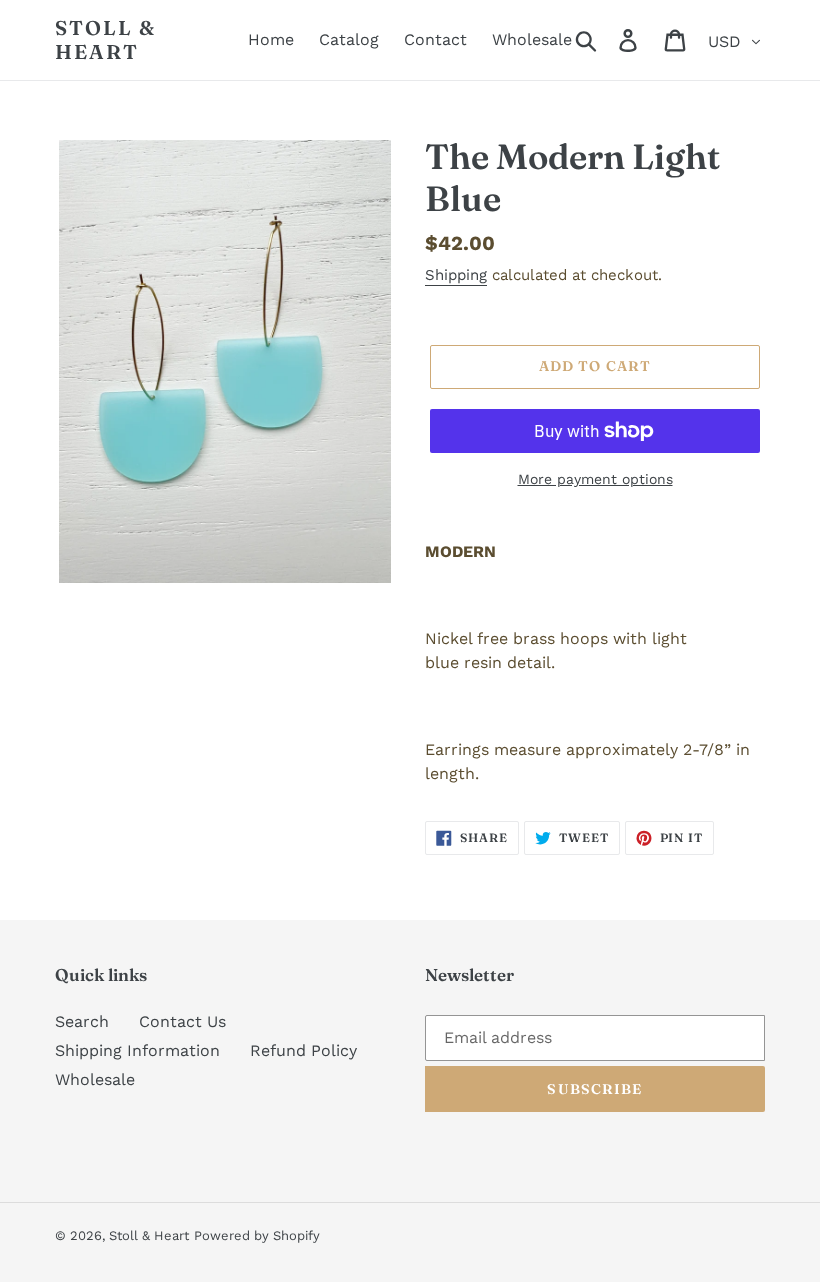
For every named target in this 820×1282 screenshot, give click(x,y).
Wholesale (95, 1079)
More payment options (595, 479)
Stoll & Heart (105, 40)
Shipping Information (137, 1050)
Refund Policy (303, 1050)
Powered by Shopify (257, 1235)
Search (82, 1021)
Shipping (456, 275)
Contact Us (182, 1021)
